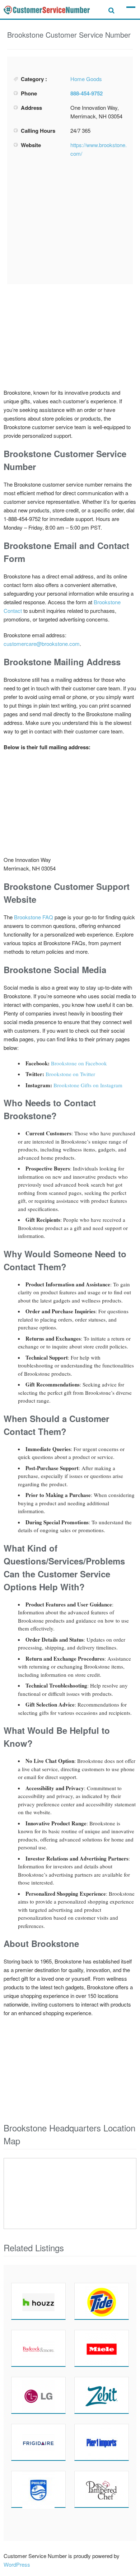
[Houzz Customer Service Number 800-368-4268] (38, 2301)
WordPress (17, 2564)
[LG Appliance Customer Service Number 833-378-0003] (38, 2395)
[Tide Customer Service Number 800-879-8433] (102, 2301)
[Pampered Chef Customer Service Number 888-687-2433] (102, 2489)
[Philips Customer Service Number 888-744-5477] (38, 2489)
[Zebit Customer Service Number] (102, 2395)
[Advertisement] (70, 221)
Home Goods (86, 79)
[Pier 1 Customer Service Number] (102, 2442)
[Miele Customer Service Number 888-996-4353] (102, 2348)
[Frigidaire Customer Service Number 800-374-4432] (38, 2442)
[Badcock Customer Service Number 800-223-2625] (38, 2348)
